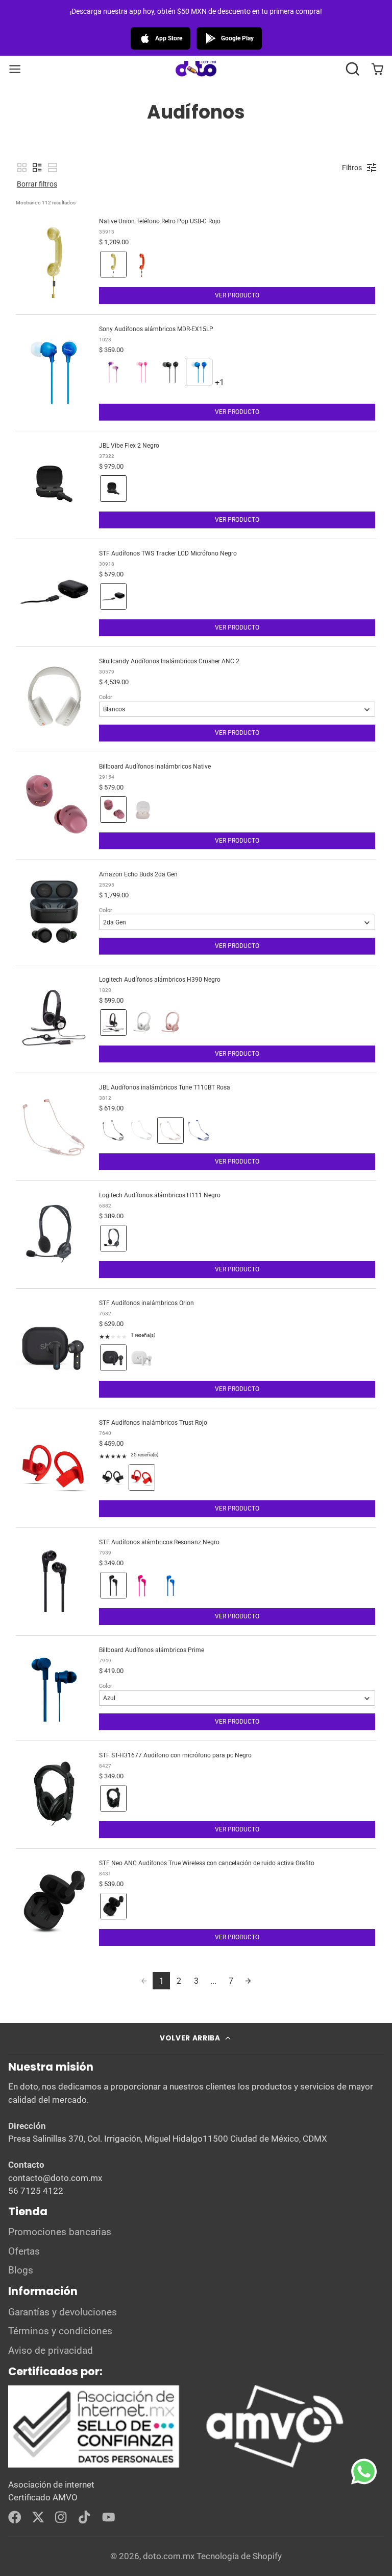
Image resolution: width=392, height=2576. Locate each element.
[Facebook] (15, 2517)
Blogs (21, 2270)
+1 (228, 387)
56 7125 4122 (36, 2191)
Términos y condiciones (60, 2331)
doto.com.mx (169, 2556)
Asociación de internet (51, 2485)
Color (106, 697)
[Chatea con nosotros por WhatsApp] (372, 2479)
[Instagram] (62, 2517)
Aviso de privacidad (51, 2351)
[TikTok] (85, 2517)
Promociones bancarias (60, 2232)
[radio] (113, 264)
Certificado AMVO (43, 2497)
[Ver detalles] (177, 2427)
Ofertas (24, 2252)
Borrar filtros (37, 184)
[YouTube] (109, 2517)
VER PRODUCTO (237, 295)
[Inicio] (196, 69)
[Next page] (248, 1981)
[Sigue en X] (38, 2517)
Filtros (352, 168)
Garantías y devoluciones (63, 2312)
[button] (352, 69)
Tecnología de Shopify (239, 2556)
